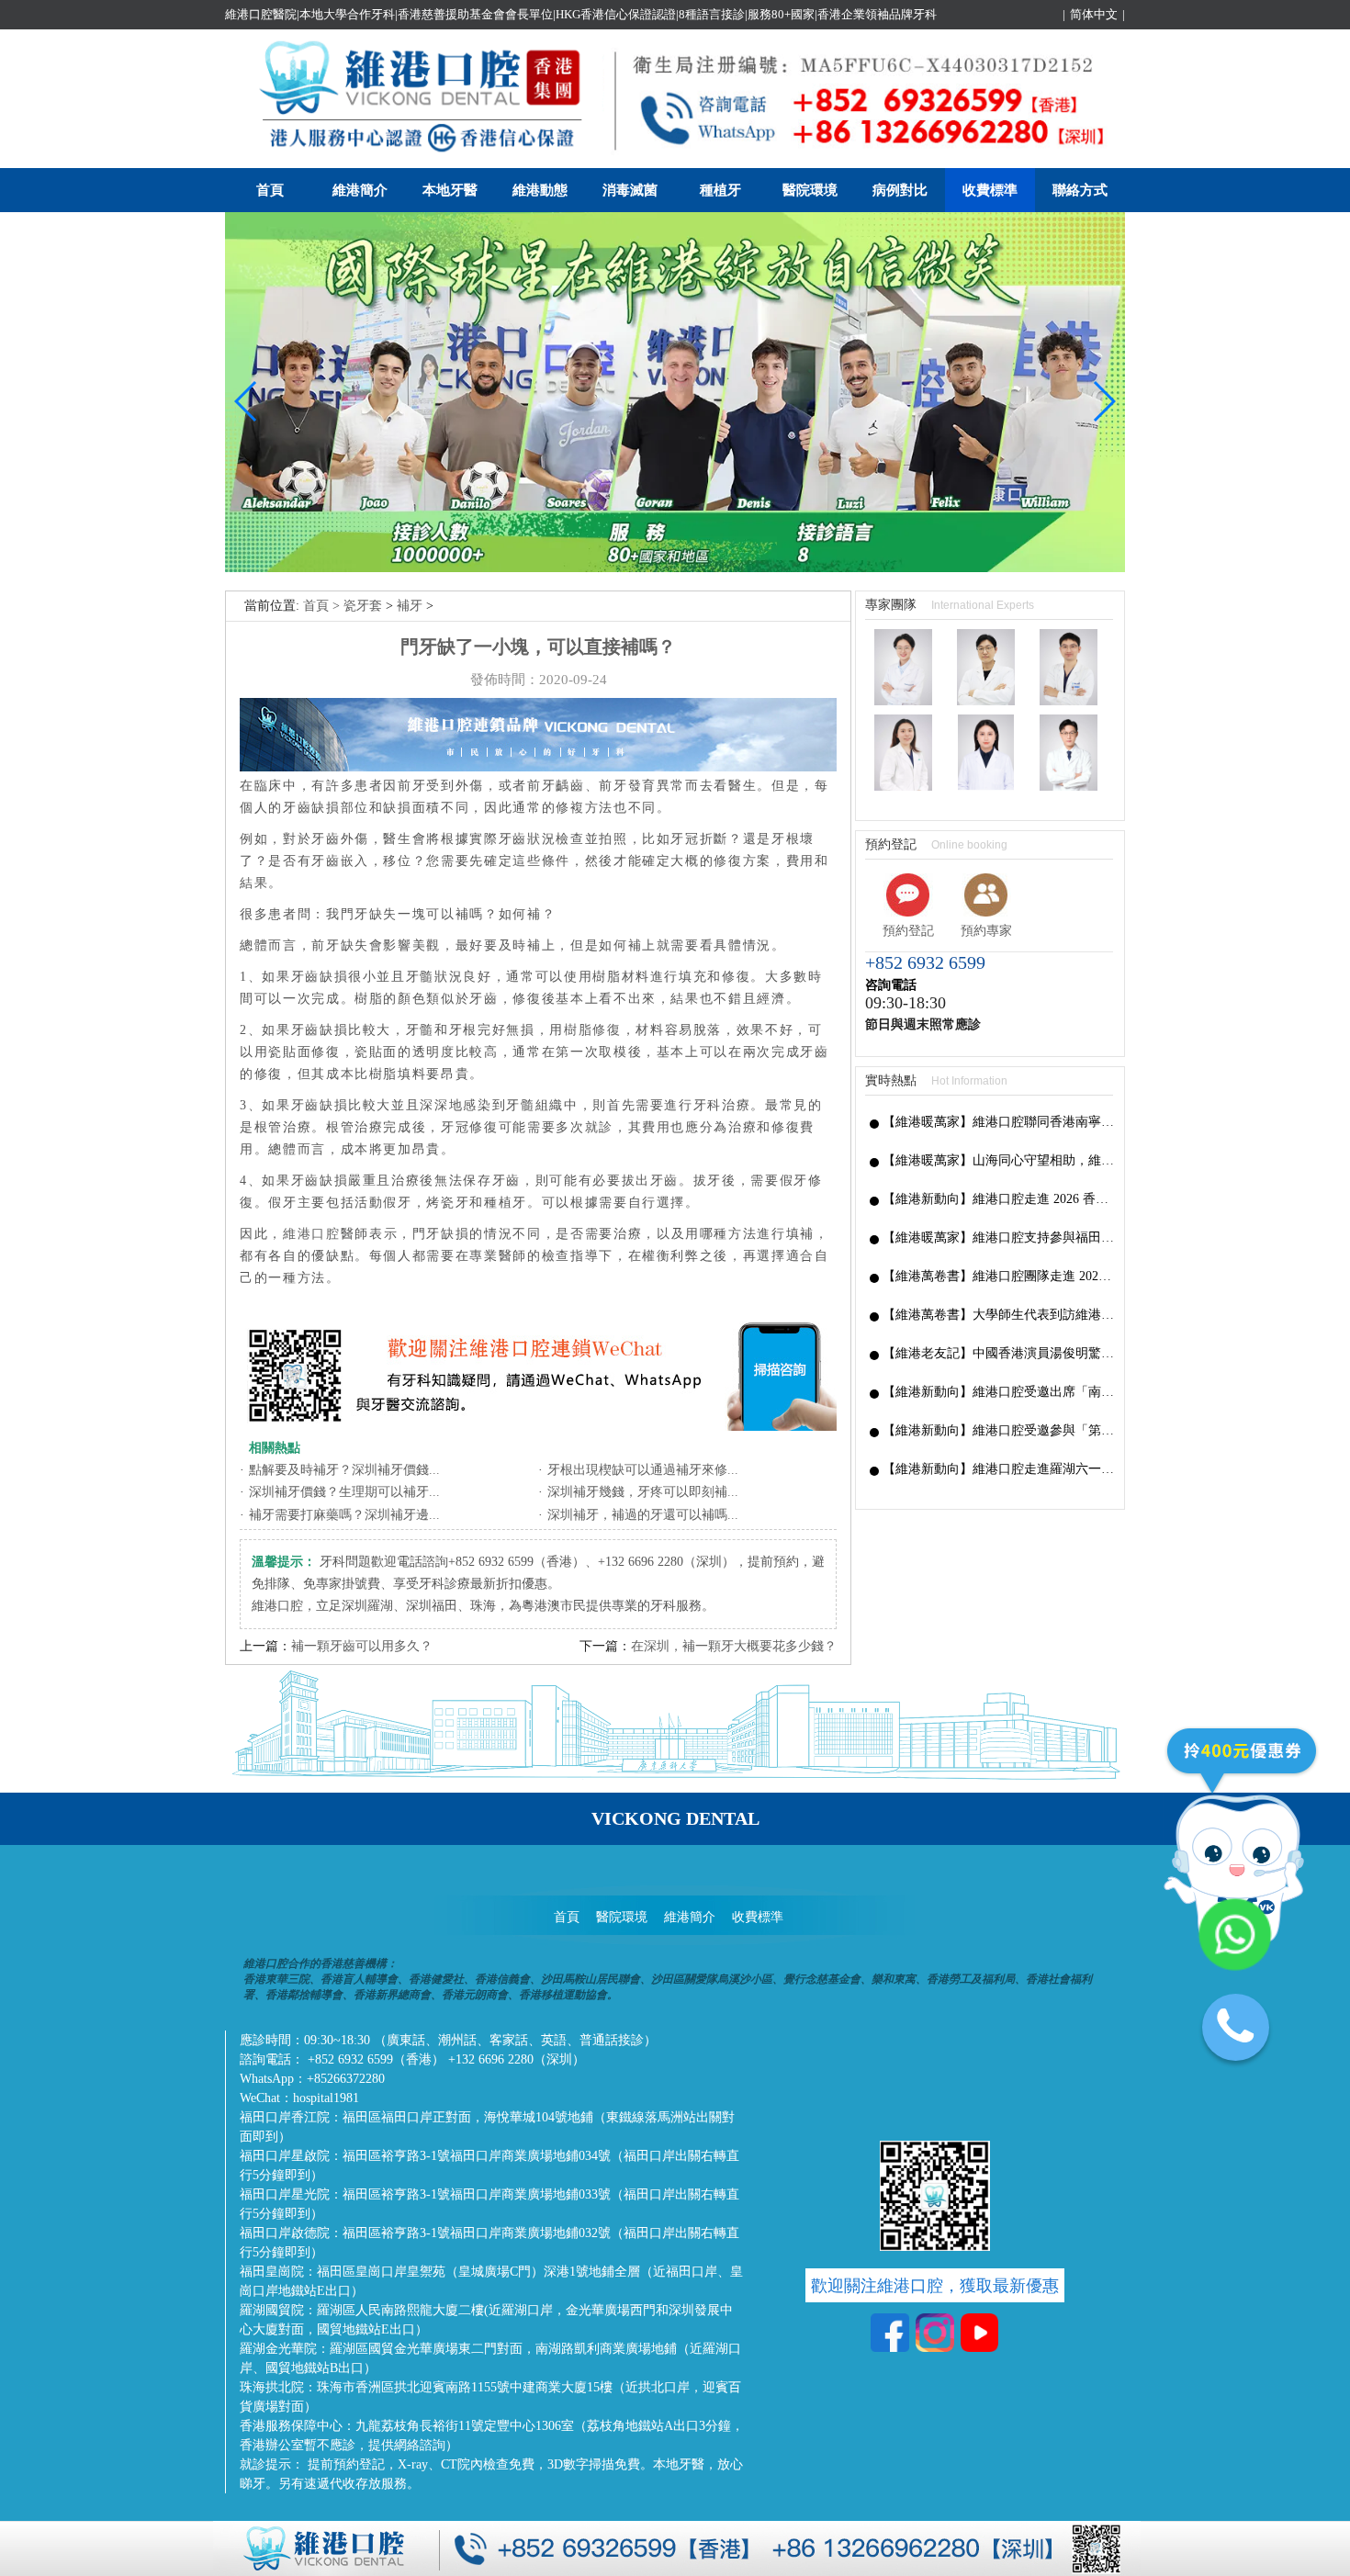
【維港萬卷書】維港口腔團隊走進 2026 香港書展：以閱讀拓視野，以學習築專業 (999, 1276)
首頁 (270, 190)
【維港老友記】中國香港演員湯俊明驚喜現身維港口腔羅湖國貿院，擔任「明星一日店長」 (999, 1353)
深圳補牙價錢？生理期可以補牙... (344, 1492)
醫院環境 (810, 190)
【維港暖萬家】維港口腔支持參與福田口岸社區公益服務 (999, 1237)
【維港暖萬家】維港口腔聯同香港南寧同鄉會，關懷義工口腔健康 (999, 1122)
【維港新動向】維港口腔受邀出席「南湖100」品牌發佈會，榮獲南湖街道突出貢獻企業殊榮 (999, 1392)
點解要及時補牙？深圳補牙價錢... (344, 1470)
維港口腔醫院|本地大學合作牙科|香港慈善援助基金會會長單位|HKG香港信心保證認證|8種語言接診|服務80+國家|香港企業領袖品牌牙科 (581, 14)
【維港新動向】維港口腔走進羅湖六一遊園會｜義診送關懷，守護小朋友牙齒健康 (999, 1469)
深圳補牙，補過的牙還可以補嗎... (643, 1515)
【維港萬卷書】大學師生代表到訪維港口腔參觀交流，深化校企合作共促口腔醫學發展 (999, 1315)
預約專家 (986, 931)
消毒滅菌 (630, 190)
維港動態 (540, 190)
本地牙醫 (450, 190)
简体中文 (1094, 14)
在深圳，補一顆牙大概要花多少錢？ (734, 1646)
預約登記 (908, 931)
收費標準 (990, 190)
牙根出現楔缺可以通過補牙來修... (643, 1470)
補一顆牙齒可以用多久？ (362, 1646)
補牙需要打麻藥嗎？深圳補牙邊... (344, 1515)
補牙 (410, 606)
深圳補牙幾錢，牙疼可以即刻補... (643, 1492)
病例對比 (900, 190)
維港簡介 (360, 190)
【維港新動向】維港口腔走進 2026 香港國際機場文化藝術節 (999, 1199)
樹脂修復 (593, 1030)
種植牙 (720, 190)
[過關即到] (675, 568)
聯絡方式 (1080, 190)
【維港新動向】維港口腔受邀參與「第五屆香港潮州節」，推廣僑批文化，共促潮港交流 (999, 1430)
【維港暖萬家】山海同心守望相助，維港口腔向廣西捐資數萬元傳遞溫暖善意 (999, 1160)
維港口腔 (312, 1234)
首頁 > (323, 606)
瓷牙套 (363, 606)
